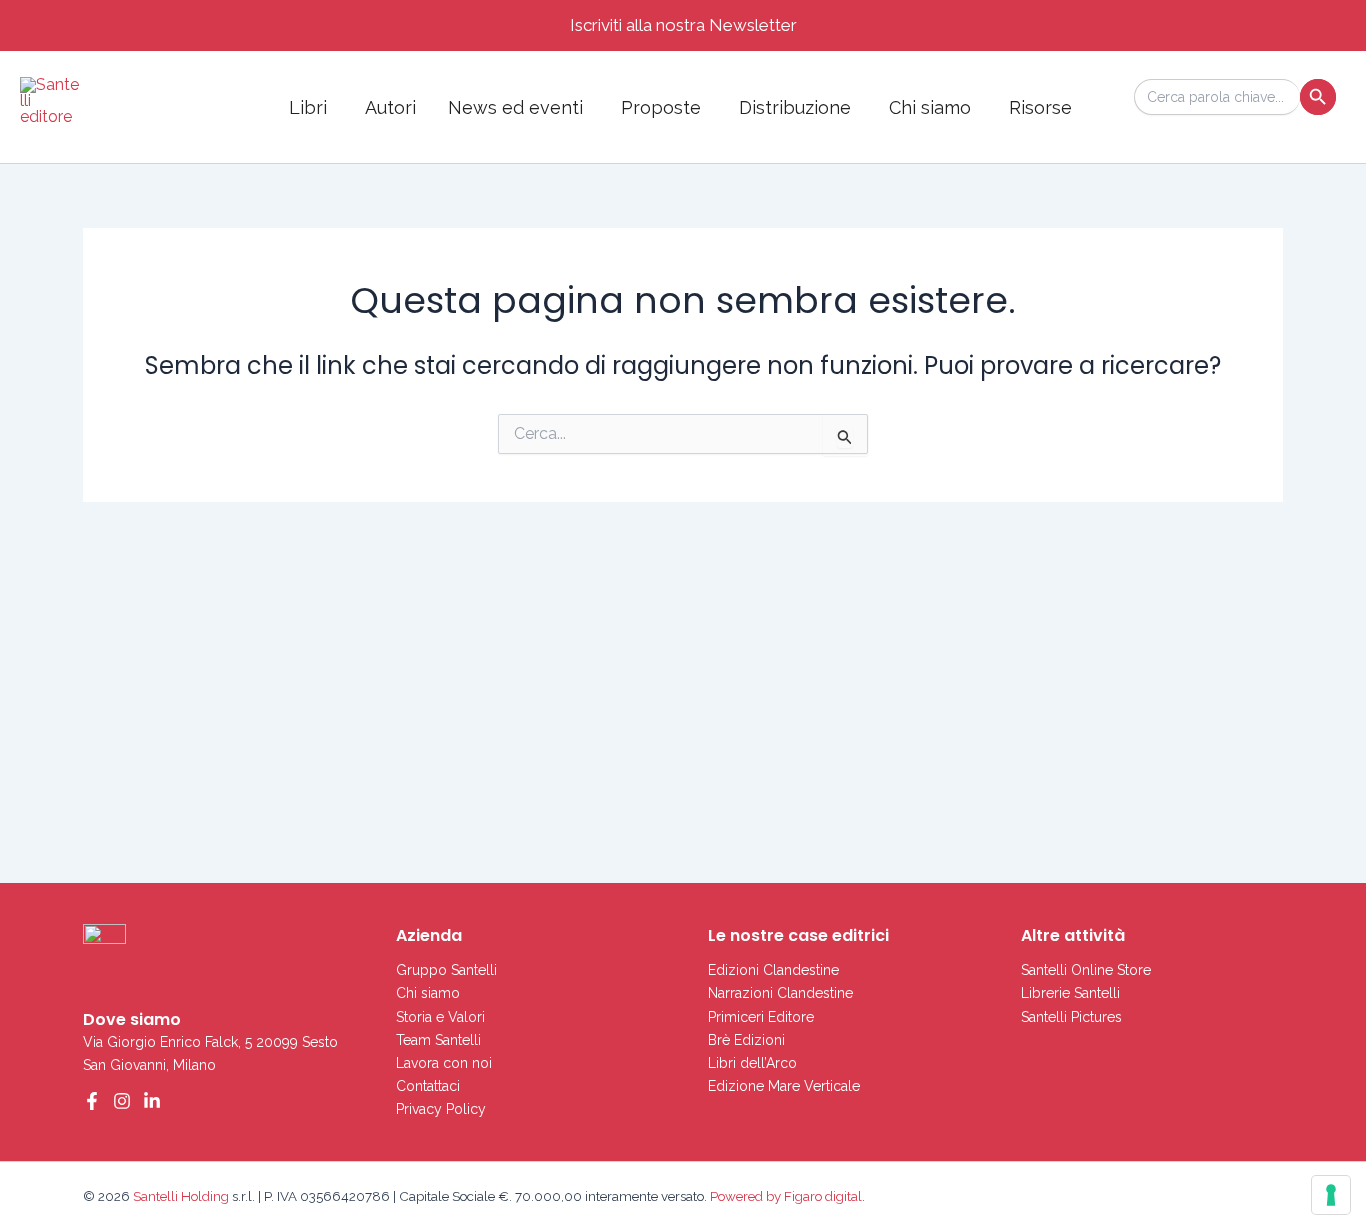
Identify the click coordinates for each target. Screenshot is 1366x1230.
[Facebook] (92, 1101)
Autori (390, 107)
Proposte (661, 107)
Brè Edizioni (746, 1040)
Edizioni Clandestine (773, 970)
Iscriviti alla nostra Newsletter (683, 25)
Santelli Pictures (1071, 1017)
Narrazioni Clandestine (780, 993)
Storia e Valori (440, 1017)
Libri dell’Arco (752, 1063)
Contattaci (428, 1086)
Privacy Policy (441, 1109)
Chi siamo (930, 107)
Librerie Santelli (1070, 993)
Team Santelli (438, 1040)
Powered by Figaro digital (784, 1196)
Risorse (1040, 107)
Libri (308, 107)
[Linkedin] (152, 1101)
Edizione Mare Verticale (784, 1086)
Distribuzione (795, 107)
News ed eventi (515, 107)
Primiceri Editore (761, 1017)
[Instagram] (122, 1101)
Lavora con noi (444, 1063)
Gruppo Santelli (446, 970)
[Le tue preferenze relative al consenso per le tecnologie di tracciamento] (1331, 1195)
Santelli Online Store (1086, 970)
